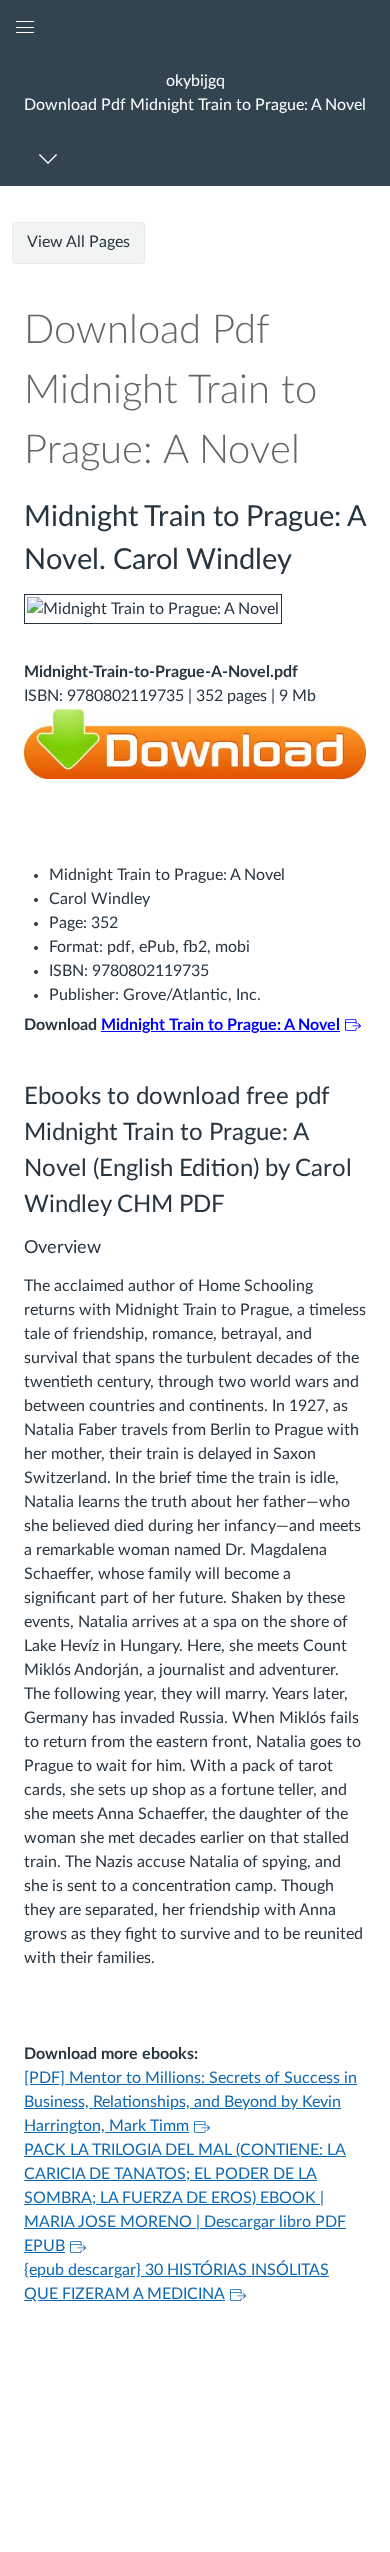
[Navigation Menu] (51, 158)
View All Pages (78, 242)
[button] (195, 92)
